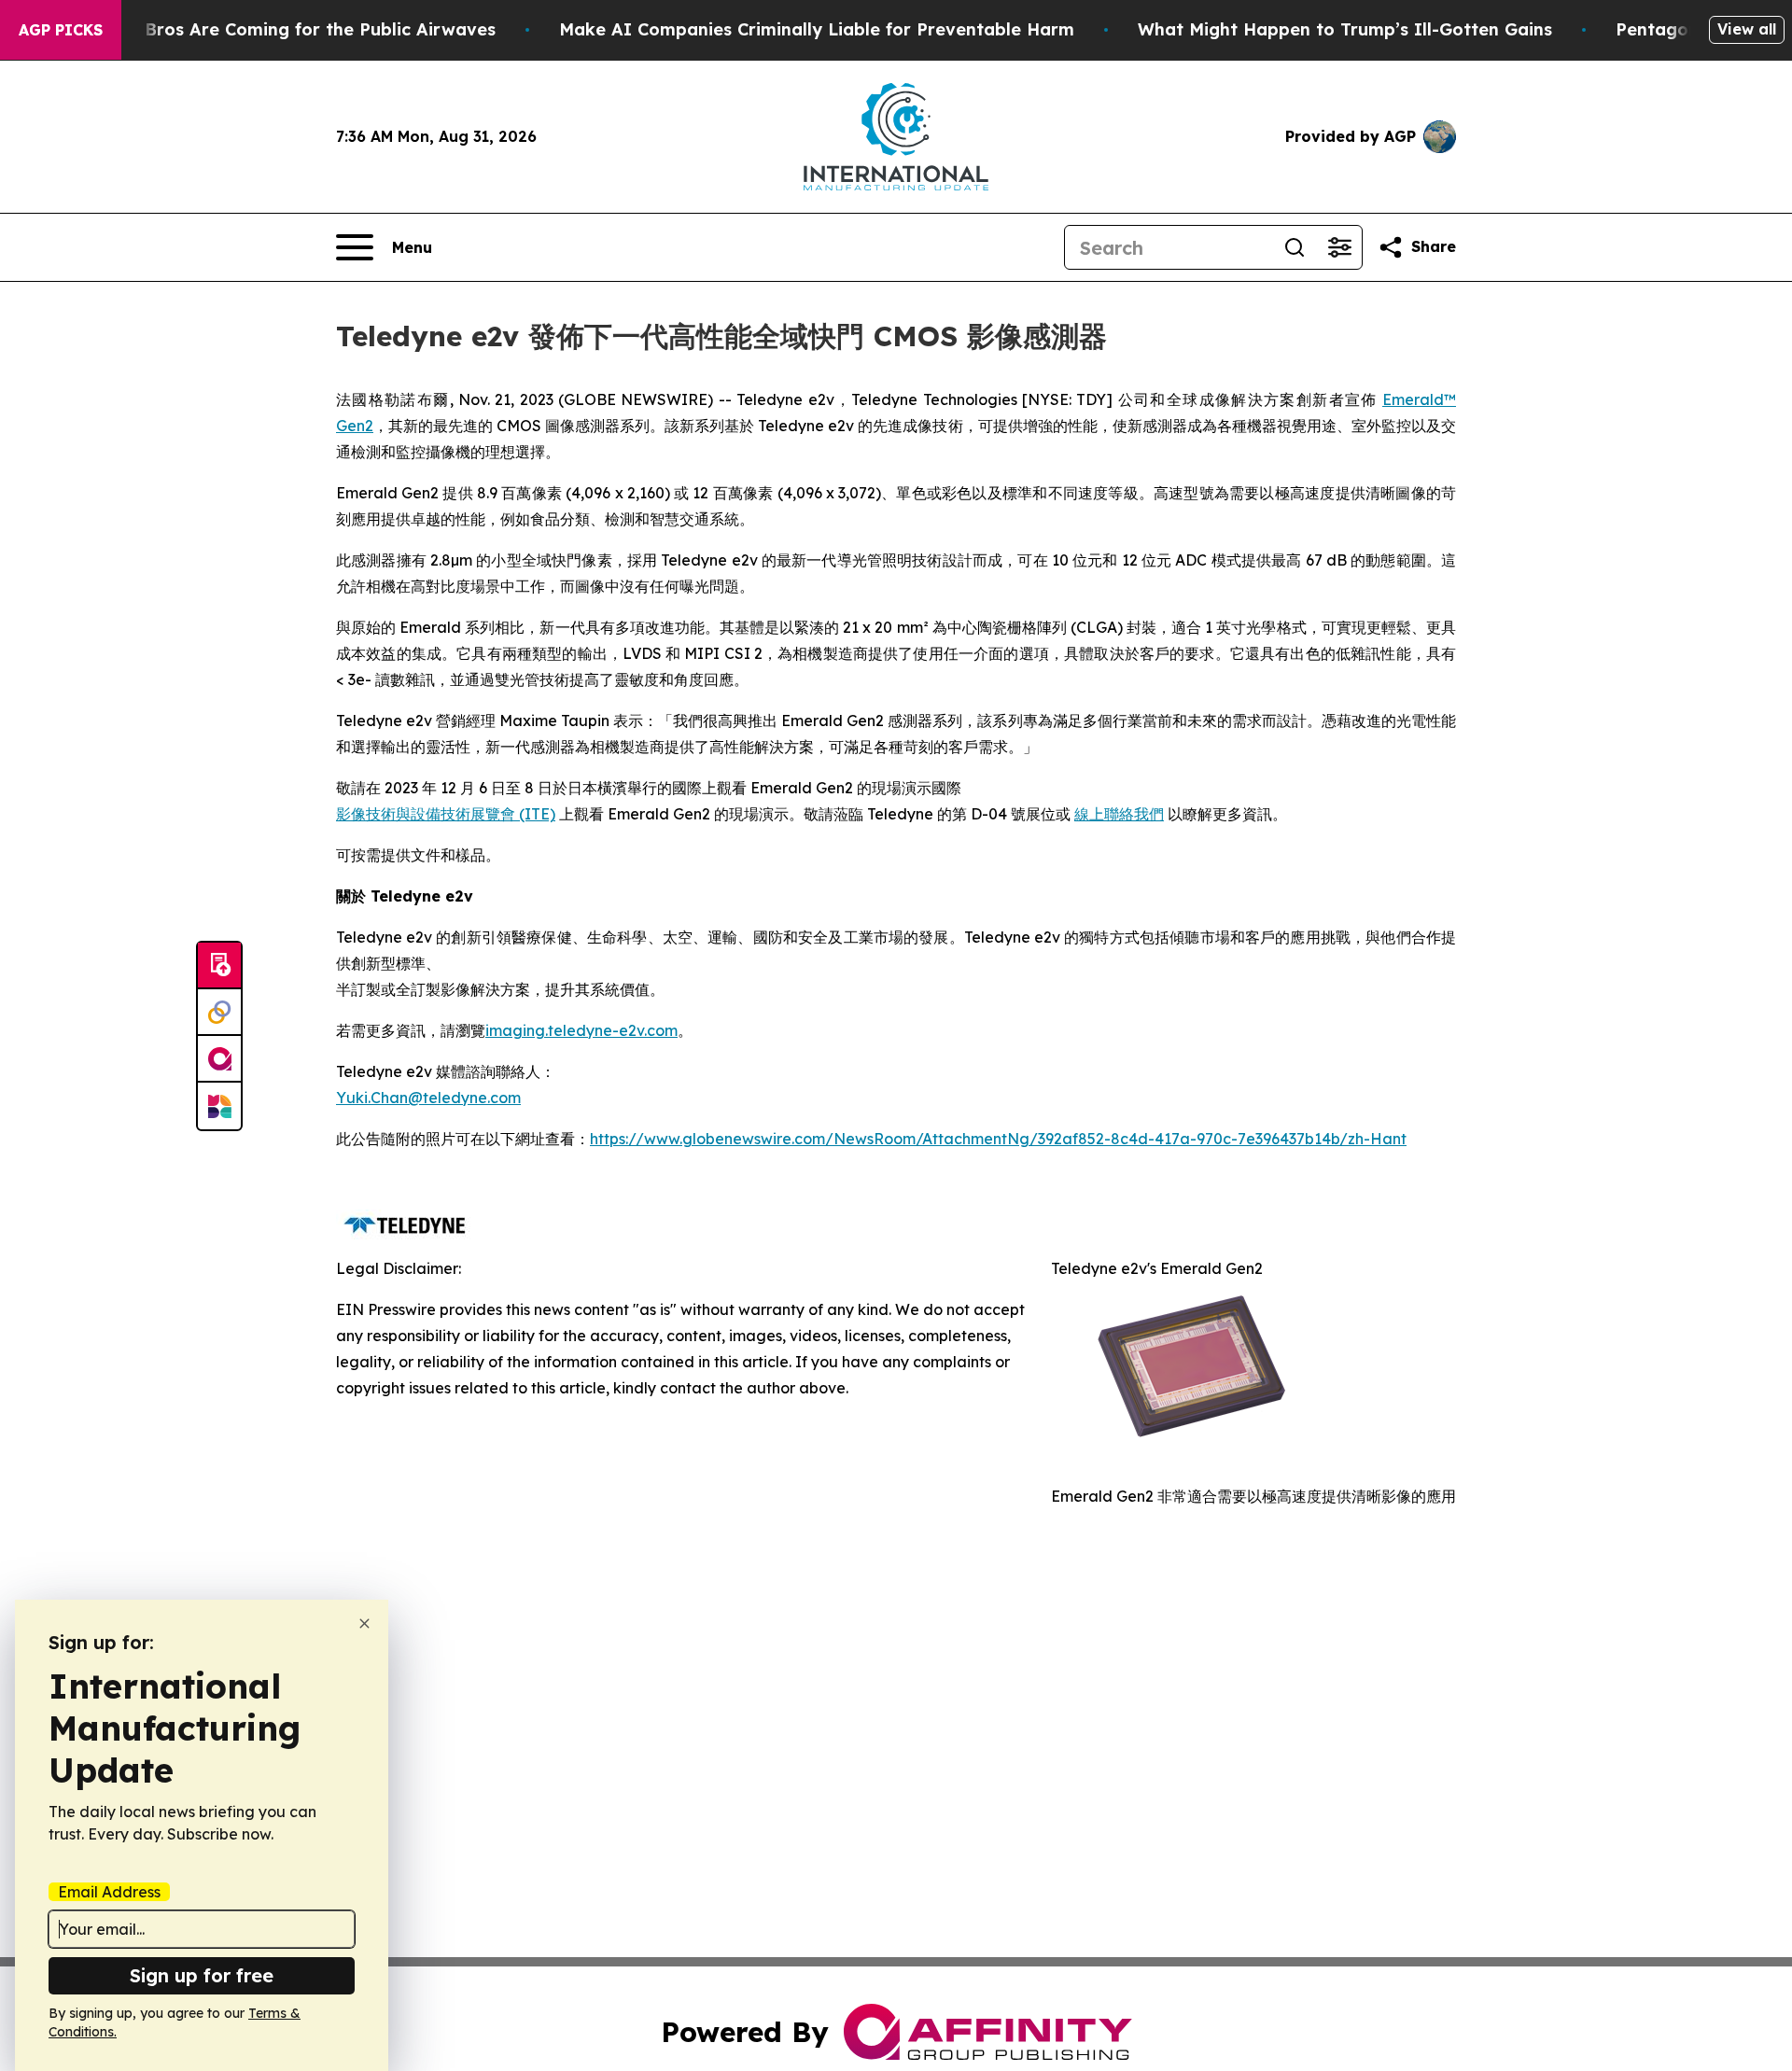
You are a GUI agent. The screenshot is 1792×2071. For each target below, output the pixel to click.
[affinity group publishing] (219, 1059)
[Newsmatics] (219, 1106)
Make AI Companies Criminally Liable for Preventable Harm (817, 29)
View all (1747, 29)
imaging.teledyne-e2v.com (581, 1030)
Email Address (109, 1892)
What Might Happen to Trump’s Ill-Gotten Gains (1345, 29)
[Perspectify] (219, 1013)
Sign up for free (202, 1975)
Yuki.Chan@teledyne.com (428, 1098)
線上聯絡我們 (1119, 814)
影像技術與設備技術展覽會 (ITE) (446, 814)
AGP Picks (61, 30)
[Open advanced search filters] (1339, 247)
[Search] (1295, 247)
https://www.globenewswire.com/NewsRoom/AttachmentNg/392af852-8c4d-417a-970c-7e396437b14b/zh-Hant (998, 1139)
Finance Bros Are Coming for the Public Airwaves (284, 29)
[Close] (364, 1623)
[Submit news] (219, 966)
